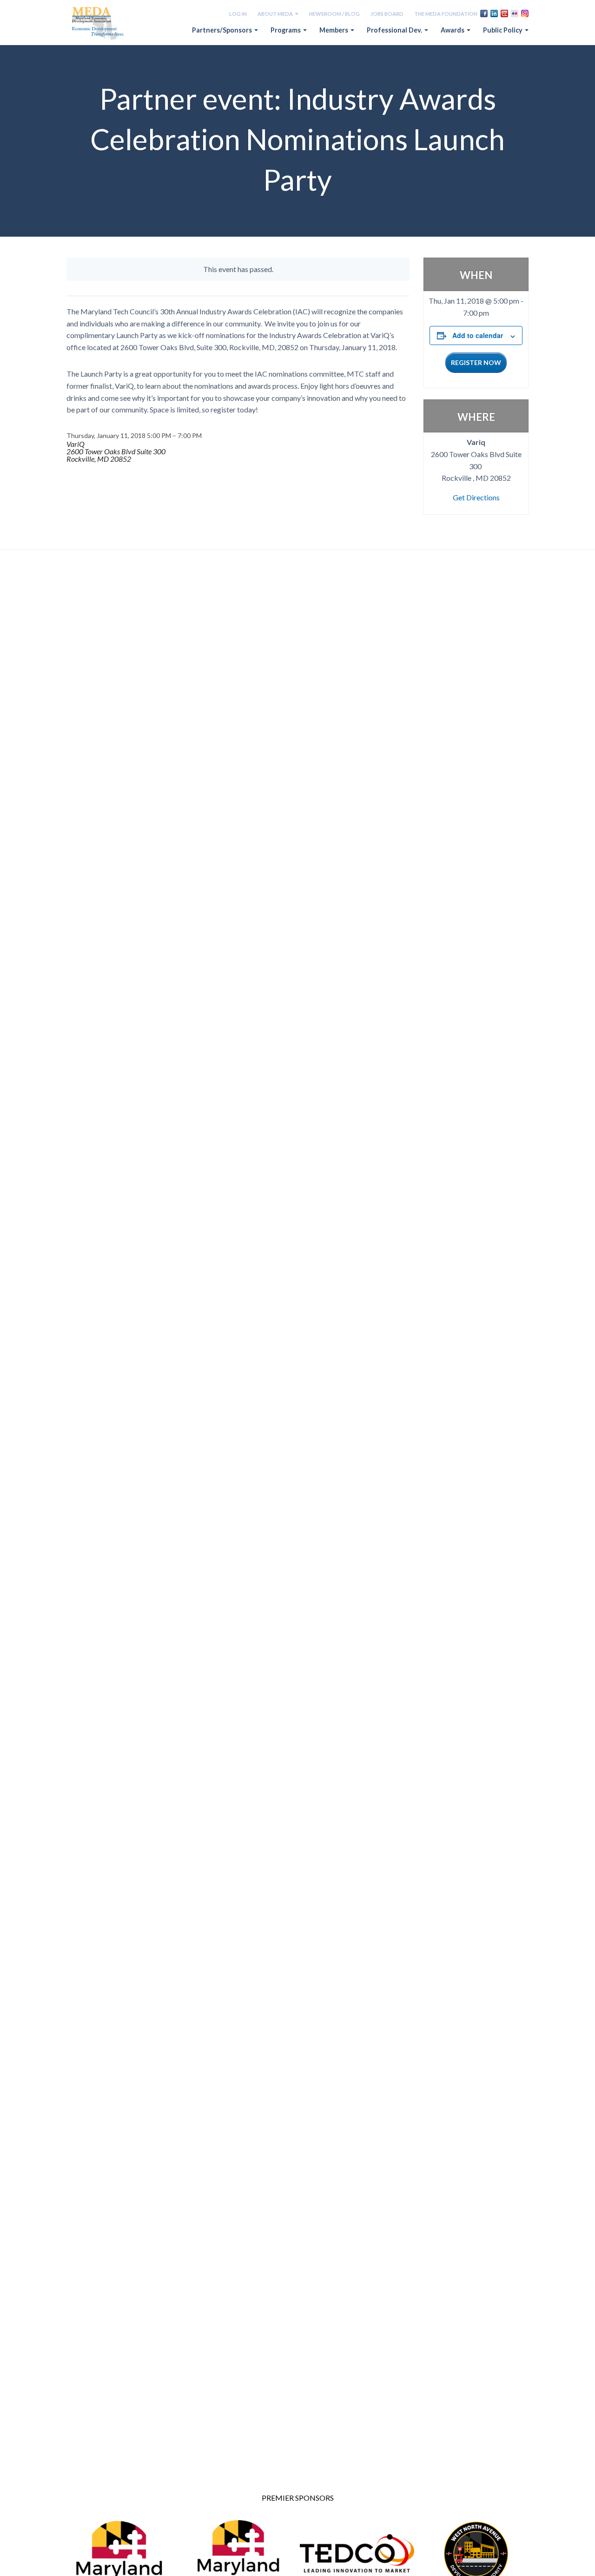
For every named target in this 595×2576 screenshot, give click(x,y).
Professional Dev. (395, 30)
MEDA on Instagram (525, 13)
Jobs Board (387, 14)
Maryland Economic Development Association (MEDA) (99, 24)
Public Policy (503, 30)
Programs (286, 30)
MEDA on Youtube (504, 13)
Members (334, 30)
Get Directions (476, 497)
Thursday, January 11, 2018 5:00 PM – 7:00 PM (134, 435)
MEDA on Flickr (515, 13)
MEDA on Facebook (484, 13)
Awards (453, 30)
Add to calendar (478, 335)
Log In (238, 14)
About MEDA (276, 14)
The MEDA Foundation (446, 14)
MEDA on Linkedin (494, 13)
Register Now (476, 362)
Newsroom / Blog (334, 14)
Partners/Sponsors (223, 30)
